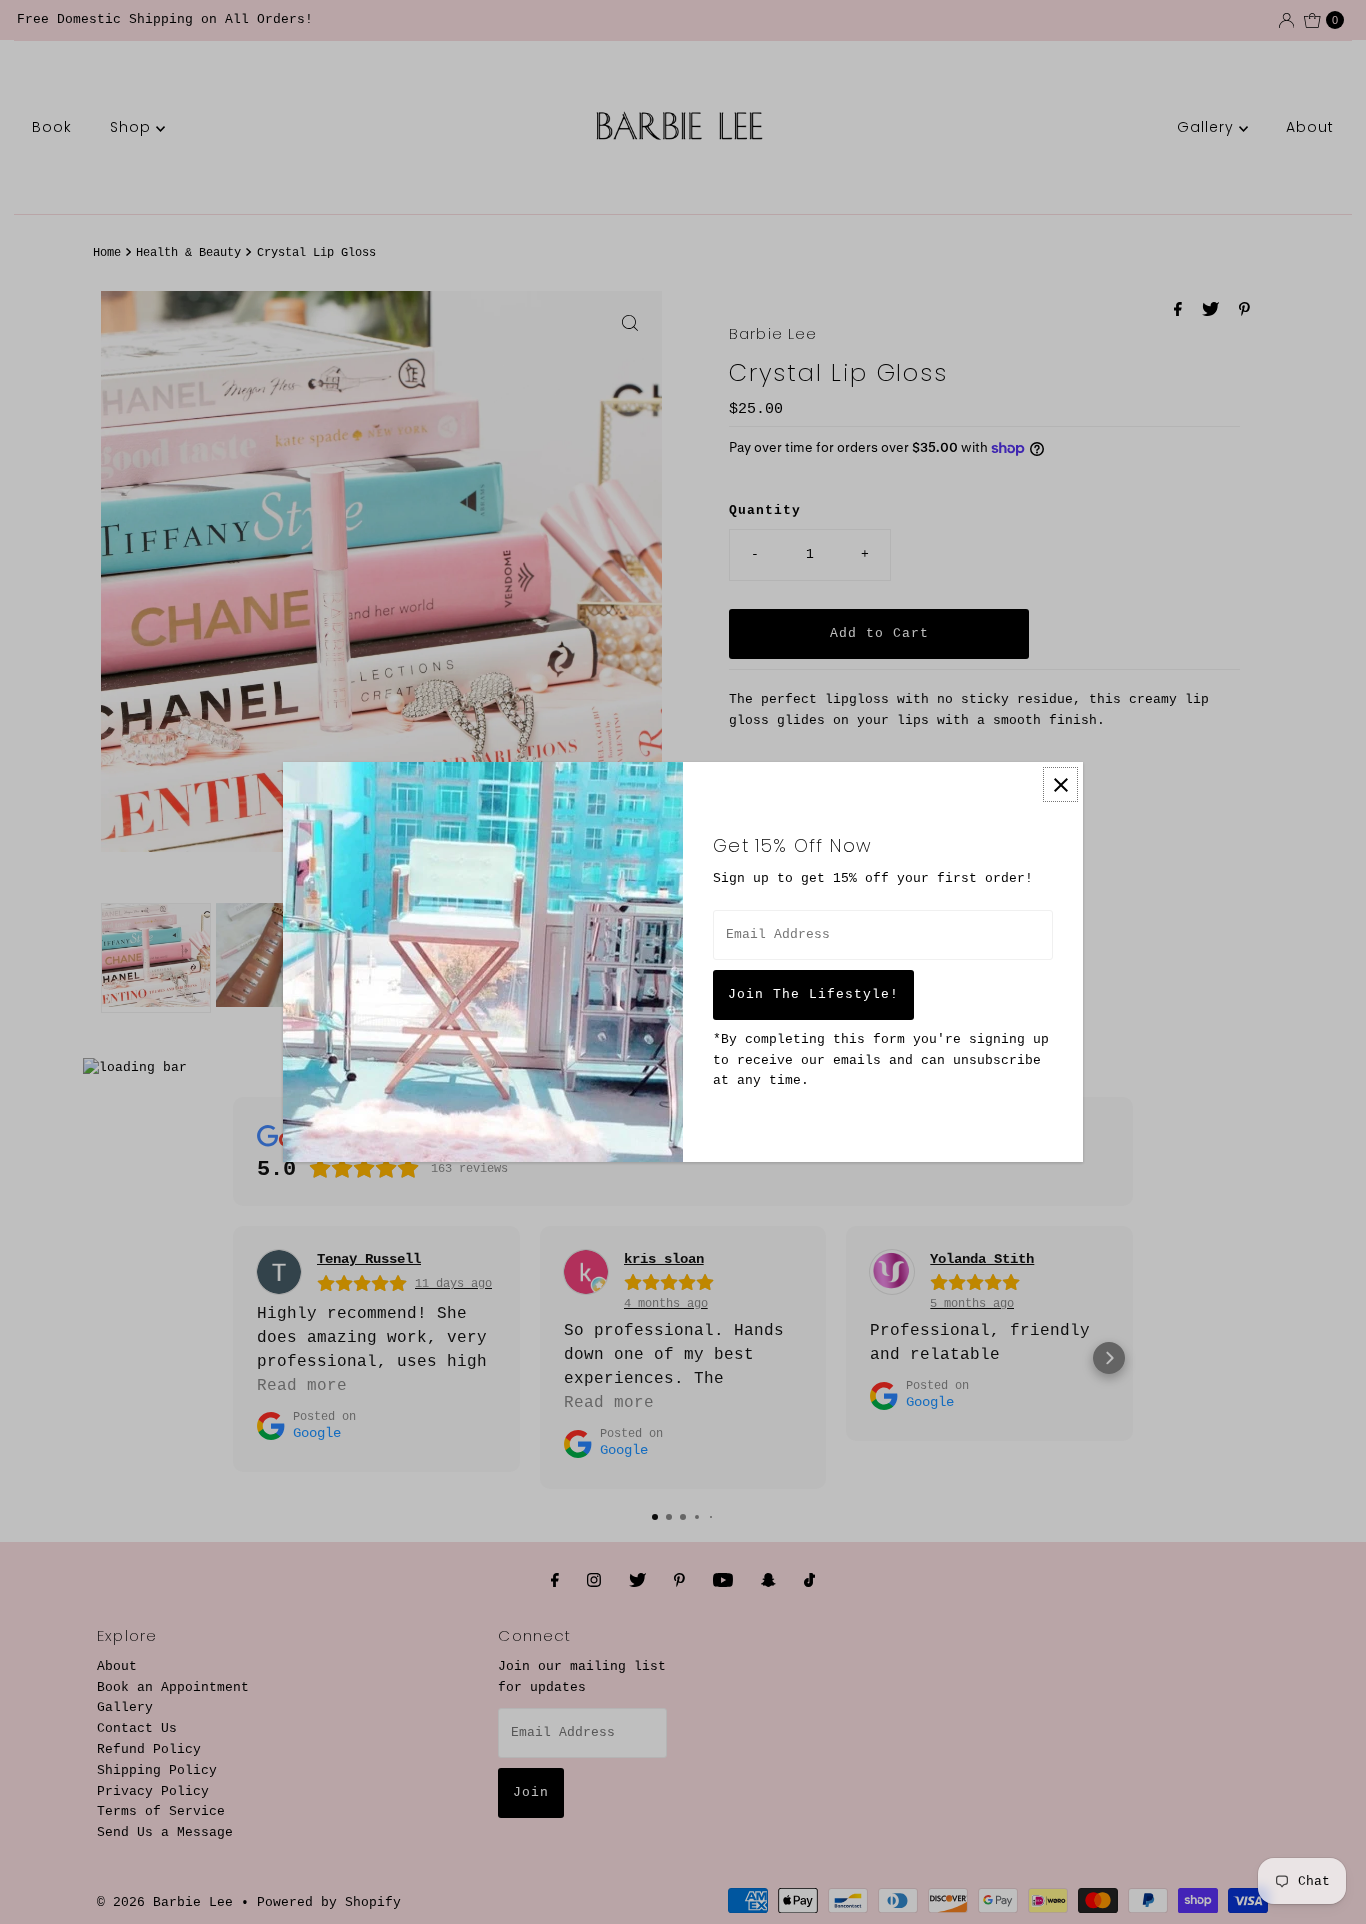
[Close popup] (1060, 784)
